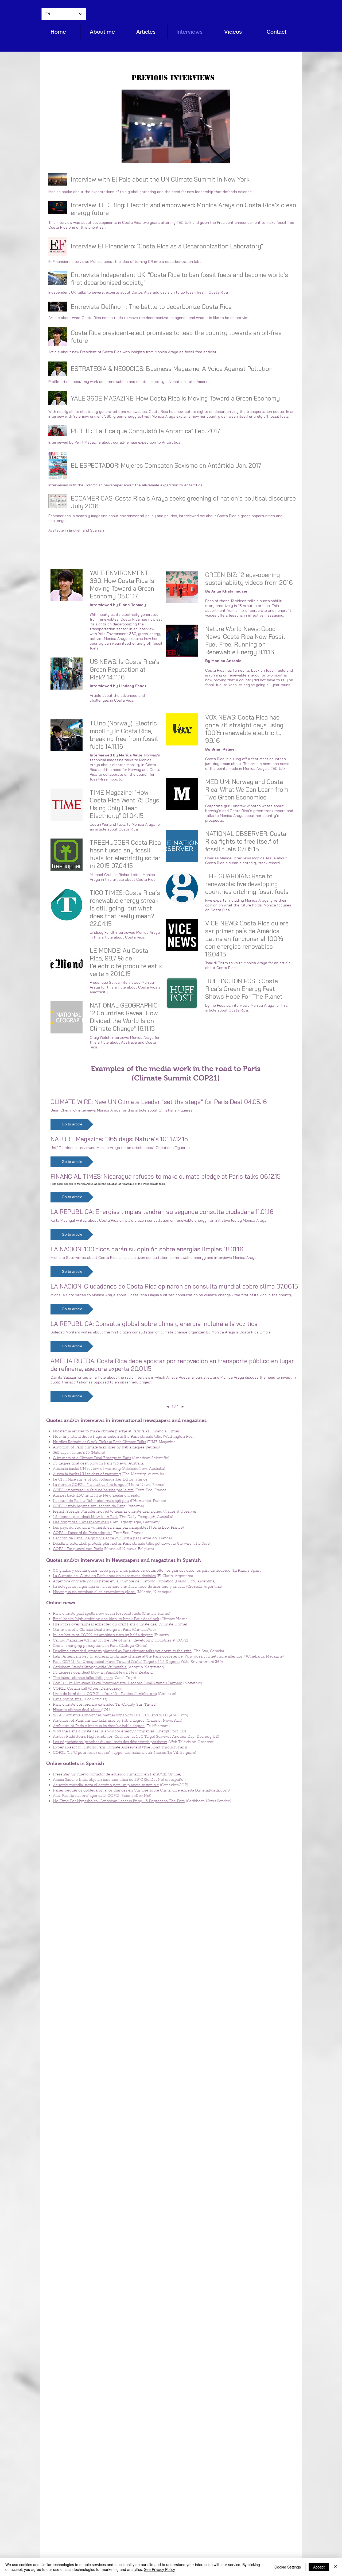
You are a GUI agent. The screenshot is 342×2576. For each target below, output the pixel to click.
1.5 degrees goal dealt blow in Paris (83, 1673)
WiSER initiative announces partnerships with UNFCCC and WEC (110, 1716)
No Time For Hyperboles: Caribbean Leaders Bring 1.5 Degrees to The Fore (119, 1801)
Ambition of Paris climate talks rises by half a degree (99, 1448)
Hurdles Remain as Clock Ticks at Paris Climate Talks (99, 1442)
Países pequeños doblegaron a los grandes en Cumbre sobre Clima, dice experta (123, 1791)
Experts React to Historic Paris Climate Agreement (97, 1748)
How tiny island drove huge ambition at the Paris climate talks (107, 1437)
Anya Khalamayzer (230, 591)
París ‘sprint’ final (68, 1700)
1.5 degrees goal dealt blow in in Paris (86, 1517)
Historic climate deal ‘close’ (77, 1710)
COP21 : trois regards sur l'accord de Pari (88, 1506)
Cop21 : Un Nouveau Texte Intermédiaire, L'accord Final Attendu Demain (118, 1683)
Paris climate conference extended (84, 1705)
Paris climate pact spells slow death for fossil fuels (97, 1614)
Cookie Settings (288, 2567)
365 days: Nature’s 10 (71, 1453)
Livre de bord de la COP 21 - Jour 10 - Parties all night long (105, 1694)
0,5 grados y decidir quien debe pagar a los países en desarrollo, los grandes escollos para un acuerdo (142, 1571)
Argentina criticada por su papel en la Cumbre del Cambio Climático (113, 1582)
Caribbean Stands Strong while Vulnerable (90, 1667)
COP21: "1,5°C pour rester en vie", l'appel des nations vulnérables (109, 1753)
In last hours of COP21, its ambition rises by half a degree (103, 1635)
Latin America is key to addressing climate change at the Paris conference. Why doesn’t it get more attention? (149, 1657)
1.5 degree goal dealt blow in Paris (83, 1464)
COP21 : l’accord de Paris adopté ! (82, 1533)
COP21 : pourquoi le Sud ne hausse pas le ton (93, 1490)
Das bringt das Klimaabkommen (81, 1522)
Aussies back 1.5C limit (73, 1496)
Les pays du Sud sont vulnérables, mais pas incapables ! (102, 1528)
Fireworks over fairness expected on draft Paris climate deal (105, 1625)
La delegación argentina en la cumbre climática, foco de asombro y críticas (119, 1587)
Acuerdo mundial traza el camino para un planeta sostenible (106, 1785)
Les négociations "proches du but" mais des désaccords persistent (110, 1742)
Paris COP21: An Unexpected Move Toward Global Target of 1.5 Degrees (116, 1662)
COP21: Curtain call (70, 1689)
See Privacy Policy (160, 2569)
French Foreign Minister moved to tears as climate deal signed (108, 1512)
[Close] (336, 2567)
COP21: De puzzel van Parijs (78, 1549)
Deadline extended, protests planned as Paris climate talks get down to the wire (122, 1544)
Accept (319, 2567)
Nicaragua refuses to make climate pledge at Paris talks (101, 1432)
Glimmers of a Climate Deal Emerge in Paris (92, 1458)
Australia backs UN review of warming (87, 1469)
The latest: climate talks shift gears (83, 1678)
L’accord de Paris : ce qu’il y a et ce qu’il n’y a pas (96, 1539)
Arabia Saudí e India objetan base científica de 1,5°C (98, 1780)
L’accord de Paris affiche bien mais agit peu (91, 1501)
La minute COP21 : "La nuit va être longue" (90, 1485)
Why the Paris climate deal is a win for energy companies (104, 1732)
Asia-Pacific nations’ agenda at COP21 (86, 1796)
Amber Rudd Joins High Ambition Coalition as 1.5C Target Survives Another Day (124, 1737)
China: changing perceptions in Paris (85, 1646)
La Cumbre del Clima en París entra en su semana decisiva (104, 1576)
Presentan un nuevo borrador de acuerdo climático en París (106, 1775)
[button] (72, 1124)
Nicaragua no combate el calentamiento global (94, 1592)
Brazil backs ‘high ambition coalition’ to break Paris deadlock (106, 1619)
